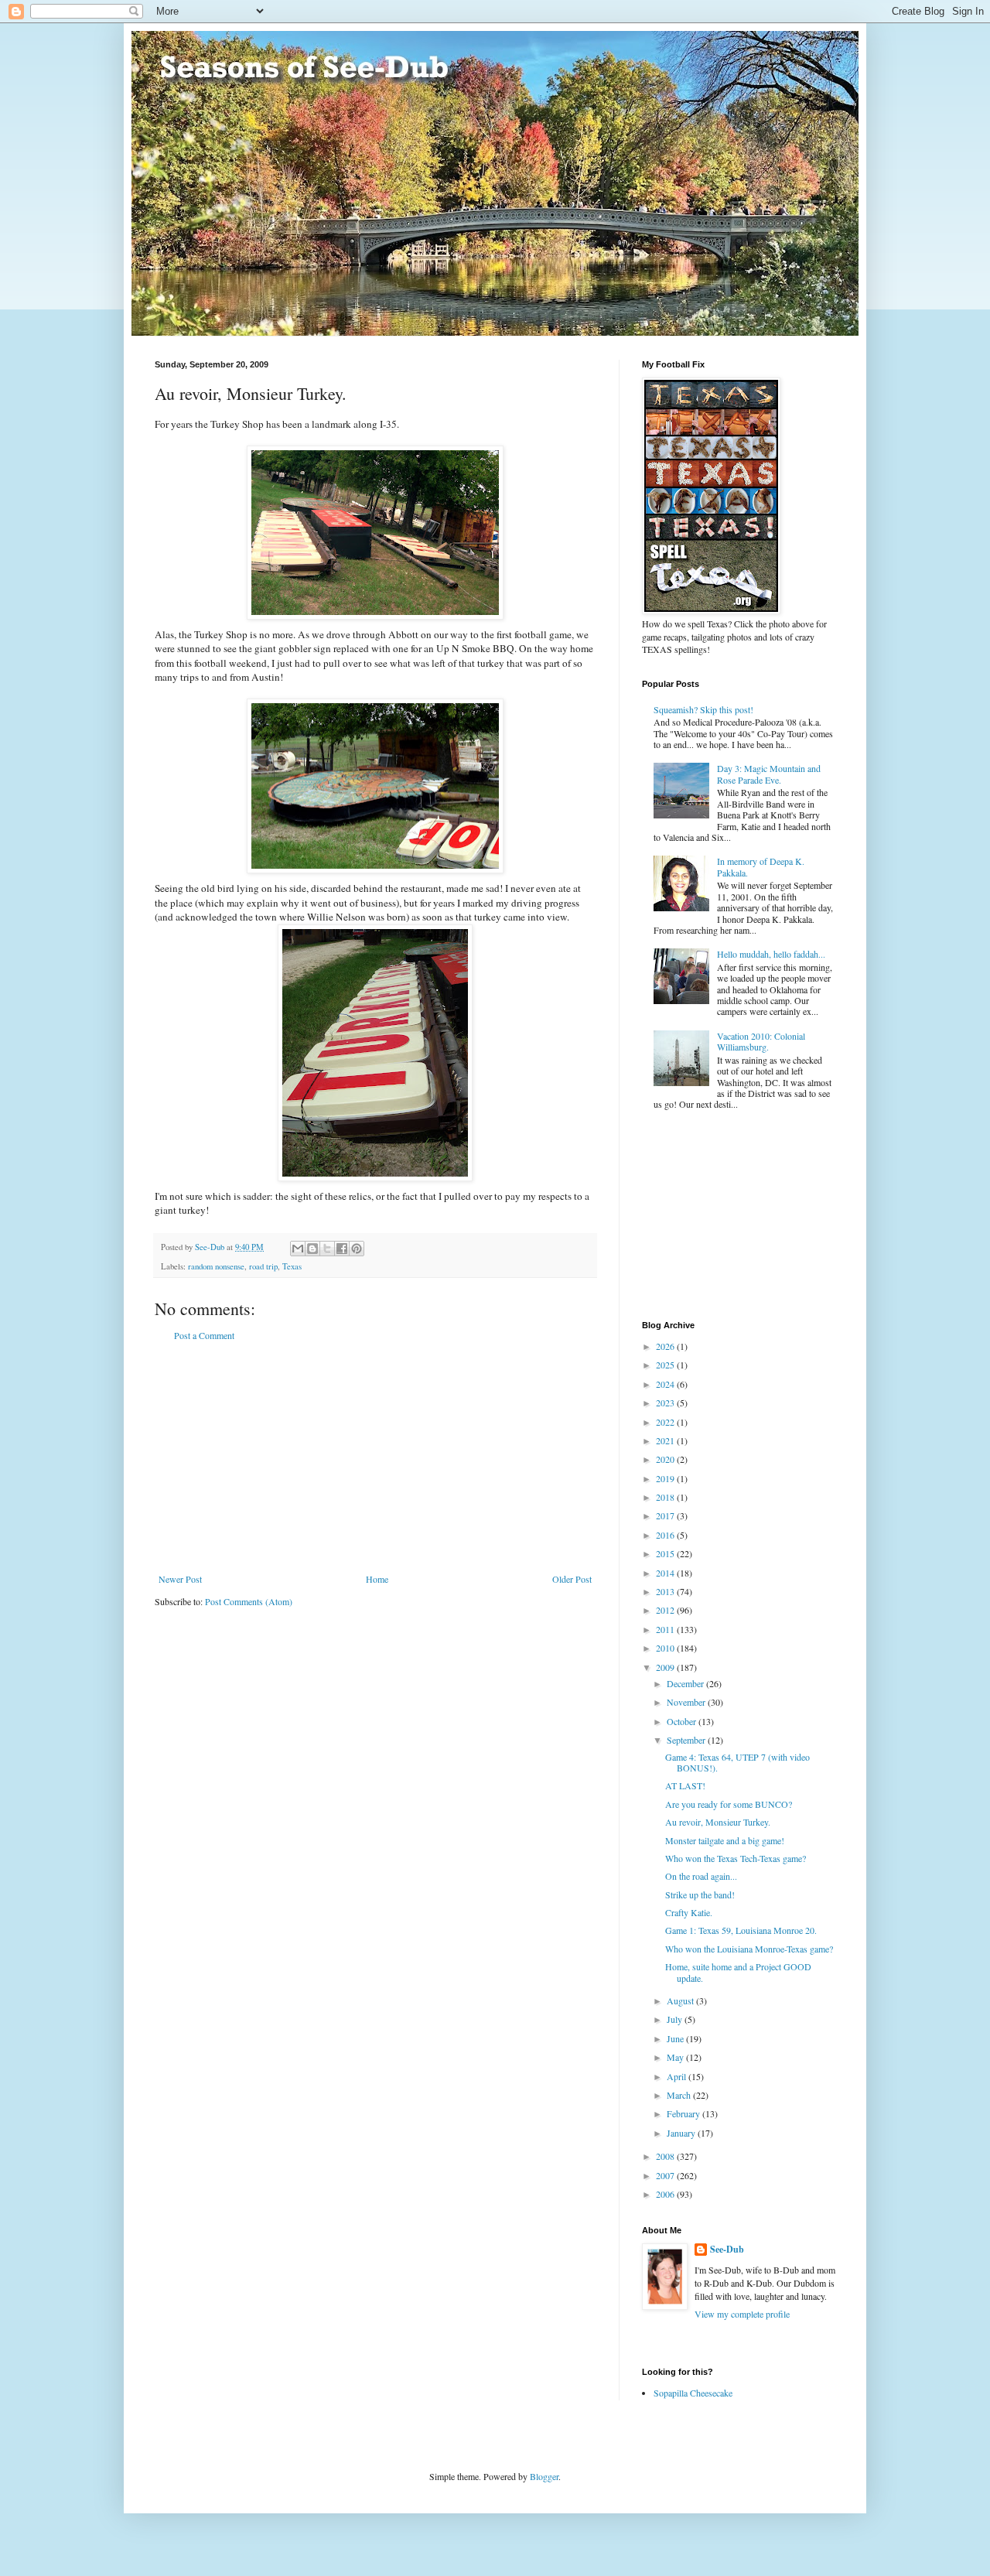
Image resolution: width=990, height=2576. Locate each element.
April (678, 2076)
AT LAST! (685, 1785)
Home (377, 1579)
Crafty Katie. (689, 1912)
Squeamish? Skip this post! (703, 709)
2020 (666, 1459)
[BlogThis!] (312, 1249)
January (682, 2133)
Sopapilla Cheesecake (693, 2393)
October (683, 1721)
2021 (666, 1440)
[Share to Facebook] (342, 1249)
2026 (666, 1346)
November (687, 1702)
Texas (292, 1266)
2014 (666, 1573)
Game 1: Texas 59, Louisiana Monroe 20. (741, 1930)
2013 (666, 1591)
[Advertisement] (375, 1457)
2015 (666, 1553)
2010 (666, 1648)
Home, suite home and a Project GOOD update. (738, 1972)
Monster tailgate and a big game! (725, 1840)
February (684, 2113)
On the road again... (701, 1876)
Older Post (572, 1579)
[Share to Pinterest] (357, 1249)
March (680, 2095)
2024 (666, 1384)
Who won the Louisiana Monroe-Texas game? (749, 1949)
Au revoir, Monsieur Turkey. (718, 1822)
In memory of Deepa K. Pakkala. (761, 866)
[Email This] (298, 1249)
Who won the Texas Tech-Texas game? (736, 1858)
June (676, 2038)
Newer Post (180, 1579)
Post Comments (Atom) (249, 1601)
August (681, 2000)
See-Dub (727, 2250)
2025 (666, 1365)
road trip (263, 1266)
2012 (666, 1610)
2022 (666, 1422)
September (687, 1740)
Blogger (544, 2476)
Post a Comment (204, 1335)
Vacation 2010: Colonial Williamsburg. (761, 1041)
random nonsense (216, 1266)
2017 (666, 1515)
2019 (666, 1478)
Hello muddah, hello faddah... (771, 954)
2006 (666, 2194)
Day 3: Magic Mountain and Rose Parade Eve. (769, 774)
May (676, 2057)
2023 (666, 1402)
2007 (666, 2175)
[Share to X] (327, 1249)
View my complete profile (742, 2314)
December (686, 1683)
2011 (666, 1629)
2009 (666, 1667)
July (676, 2019)
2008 (666, 2156)
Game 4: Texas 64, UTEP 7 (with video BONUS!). (737, 1762)
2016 (666, 1535)
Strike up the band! (700, 1894)
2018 (666, 1497)
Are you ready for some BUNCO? (729, 1804)
